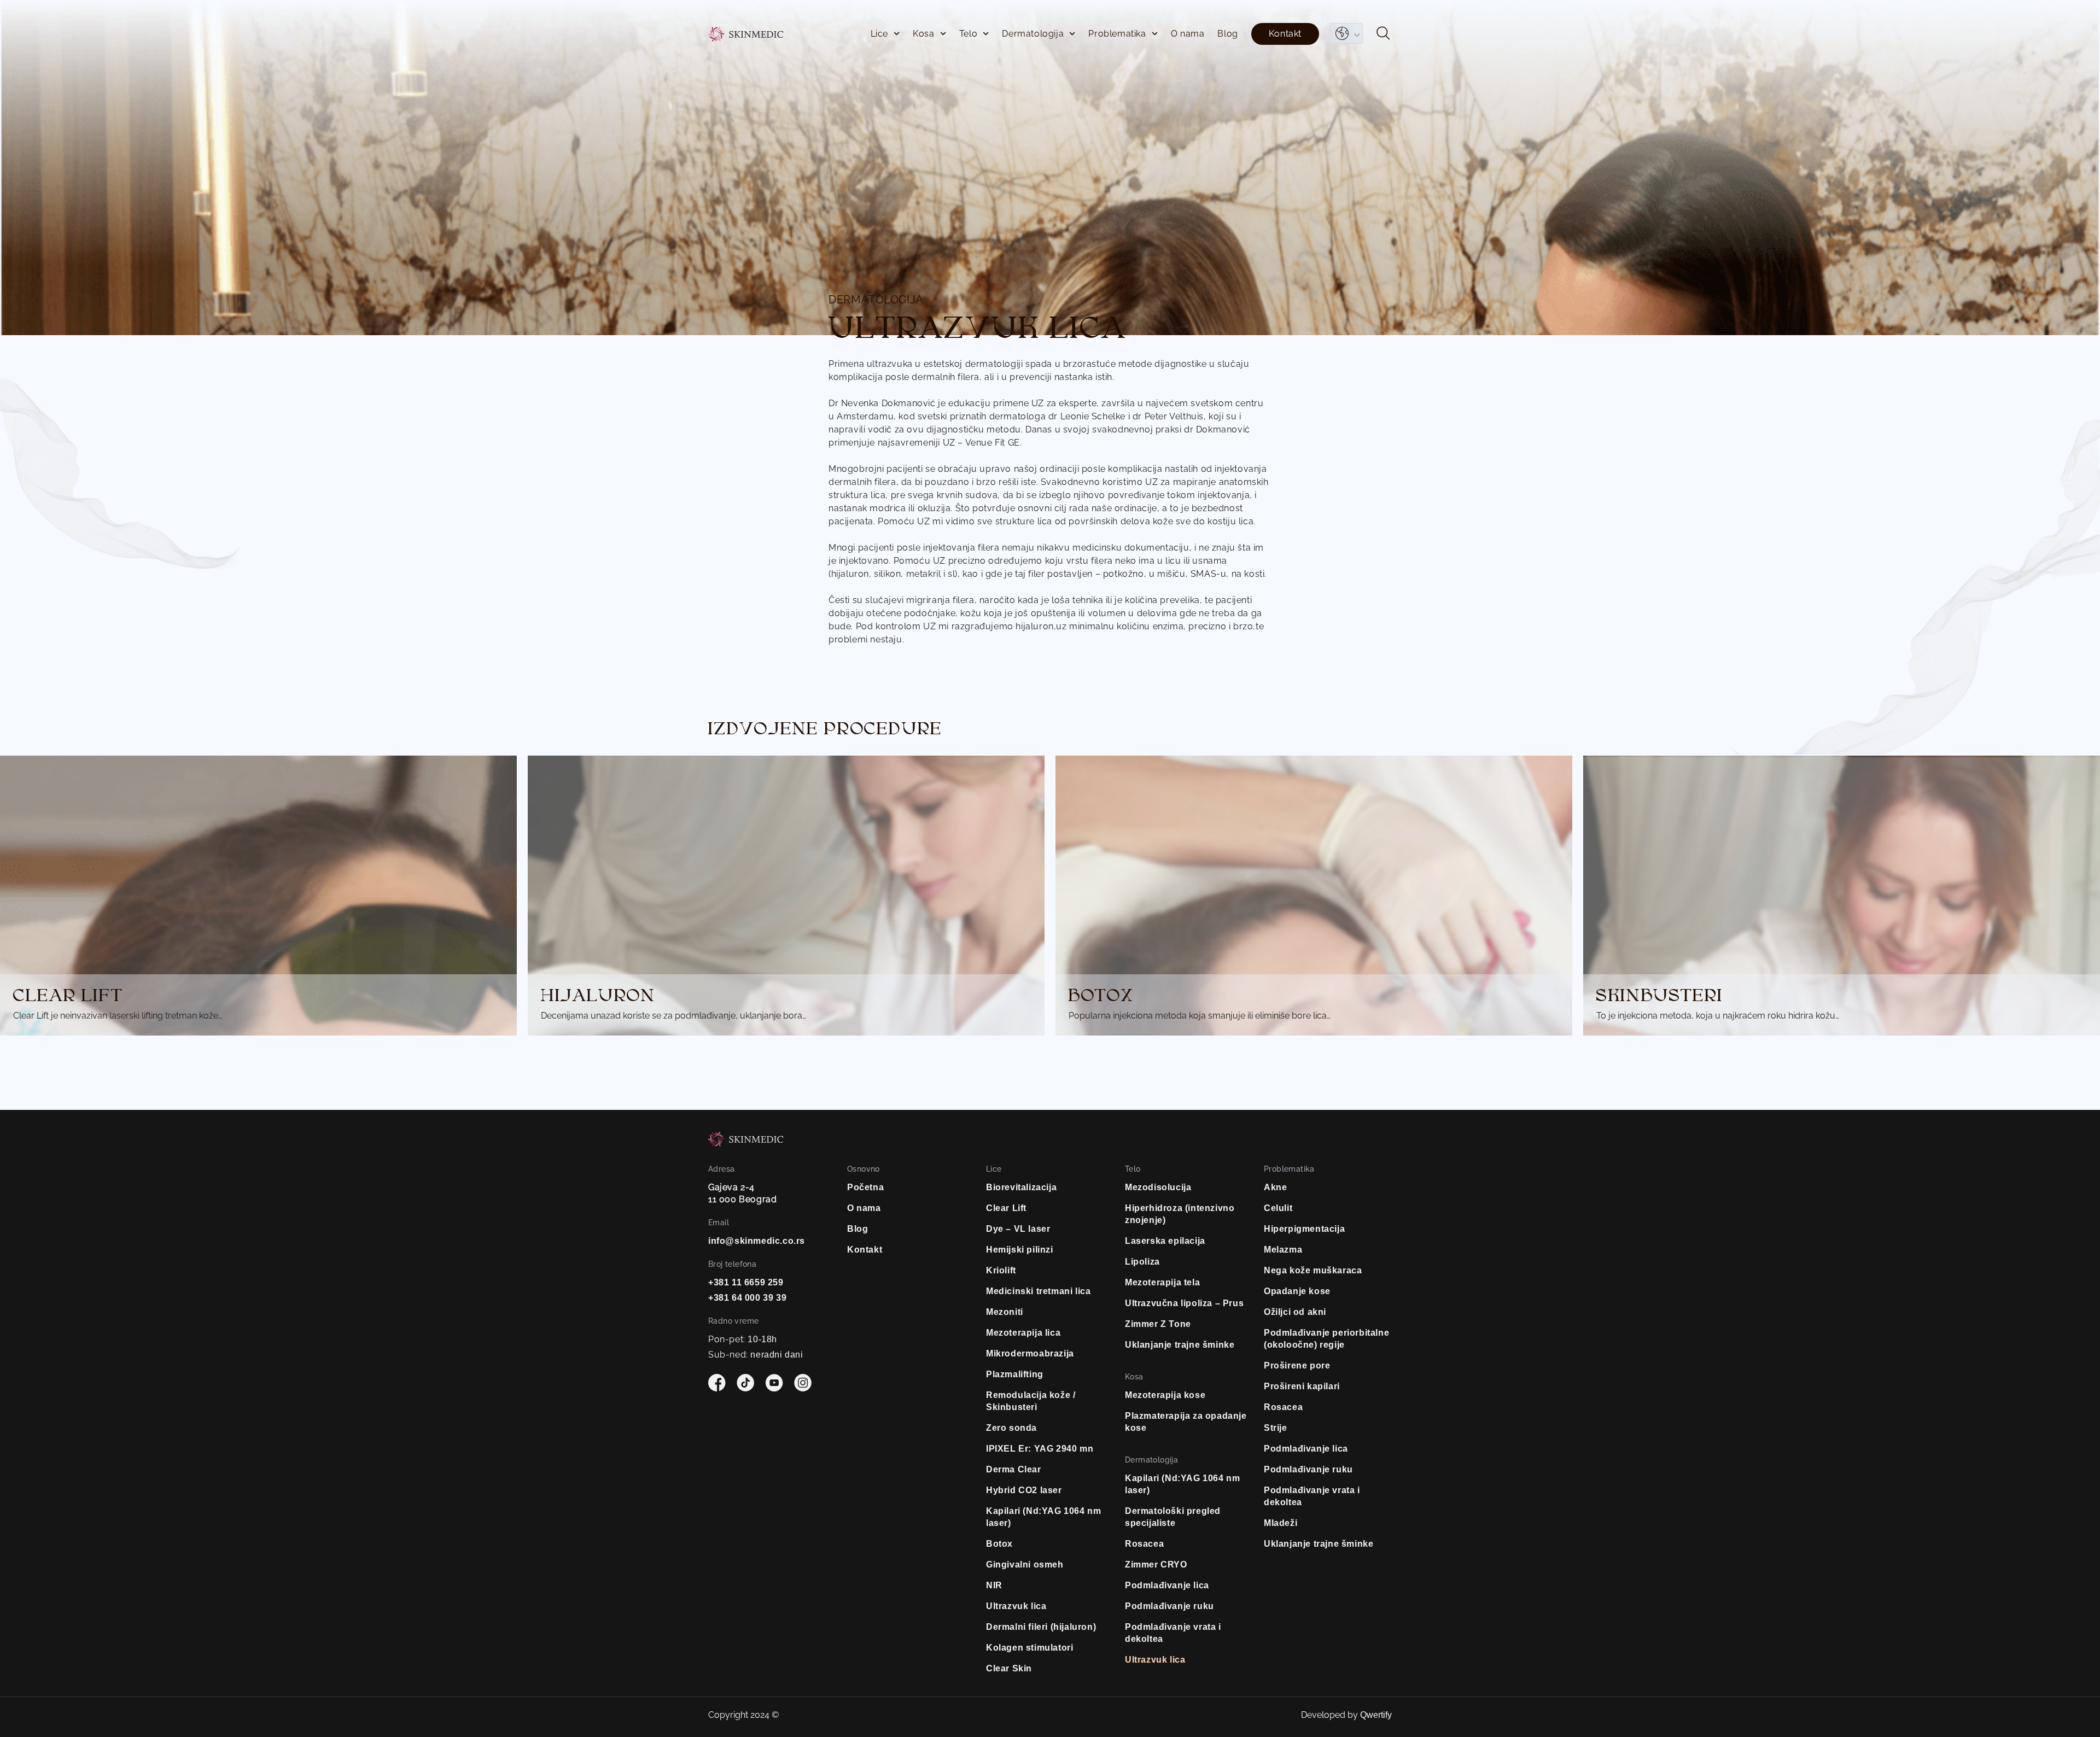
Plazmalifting (1015, 1374)
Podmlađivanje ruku (1169, 1606)
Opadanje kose (1297, 1291)
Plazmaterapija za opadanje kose (1186, 1422)
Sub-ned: (756, 1355)
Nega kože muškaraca (1313, 1270)
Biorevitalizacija (1021, 1187)
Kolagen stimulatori (1029, 1648)
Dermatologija (1033, 34)
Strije (1276, 1428)
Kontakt (1285, 34)
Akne (1275, 1187)
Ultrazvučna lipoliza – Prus (1184, 1303)
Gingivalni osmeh (1025, 1565)
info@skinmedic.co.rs (757, 1241)
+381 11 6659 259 (746, 1282)
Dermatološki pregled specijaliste (1173, 1517)
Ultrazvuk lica (1016, 1606)
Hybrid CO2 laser (1024, 1490)
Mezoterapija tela (1162, 1282)
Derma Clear (1014, 1469)
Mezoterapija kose (1165, 1395)
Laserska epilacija (1165, 1241)
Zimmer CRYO (1156, 1565)
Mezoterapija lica (1023, 1333)
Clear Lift (1006, 1208)
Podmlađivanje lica (1167, 1585)
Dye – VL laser (1018, 1229)
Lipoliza (1142, 1262)
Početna (865, 1187)
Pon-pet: (743, 1339)
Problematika (1117, 34)
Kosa (923, 34)
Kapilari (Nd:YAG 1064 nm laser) (1043, 1517)
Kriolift (1001, 1270)
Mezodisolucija (1158, 1187)
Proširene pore (1297, 1365)
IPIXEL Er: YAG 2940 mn (1040, 1449)
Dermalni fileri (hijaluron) (1041, 1627)
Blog (1227, 34)
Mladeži (1281, 1523)
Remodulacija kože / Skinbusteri (1031, 1401)
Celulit (1278, 1208)
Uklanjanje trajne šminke (1180, 1345)
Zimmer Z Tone (1158, 1324)
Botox (999, 1544)
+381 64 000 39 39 (747, 1298)
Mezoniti (1005, 1312)
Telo (968, 34)
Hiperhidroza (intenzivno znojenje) (1180, 1214)
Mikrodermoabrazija (1030, 1353)
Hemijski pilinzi (1020, 1250)
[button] (1383, 35)
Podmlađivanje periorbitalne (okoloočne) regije (1326, 1339)
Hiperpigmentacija (1304, 1229)
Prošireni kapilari (1302, 1386)
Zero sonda (1011, 1428)
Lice (879, 34)
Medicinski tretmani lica (1038, 1291)
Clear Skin (1009, 1668)
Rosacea (1144, 1544)
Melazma (1283, 1250)
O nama (1188, 34)
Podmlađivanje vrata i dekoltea (1173, 1633)
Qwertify (1376, 1715)
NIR (994, 1585)
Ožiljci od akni (1295, 1312)
